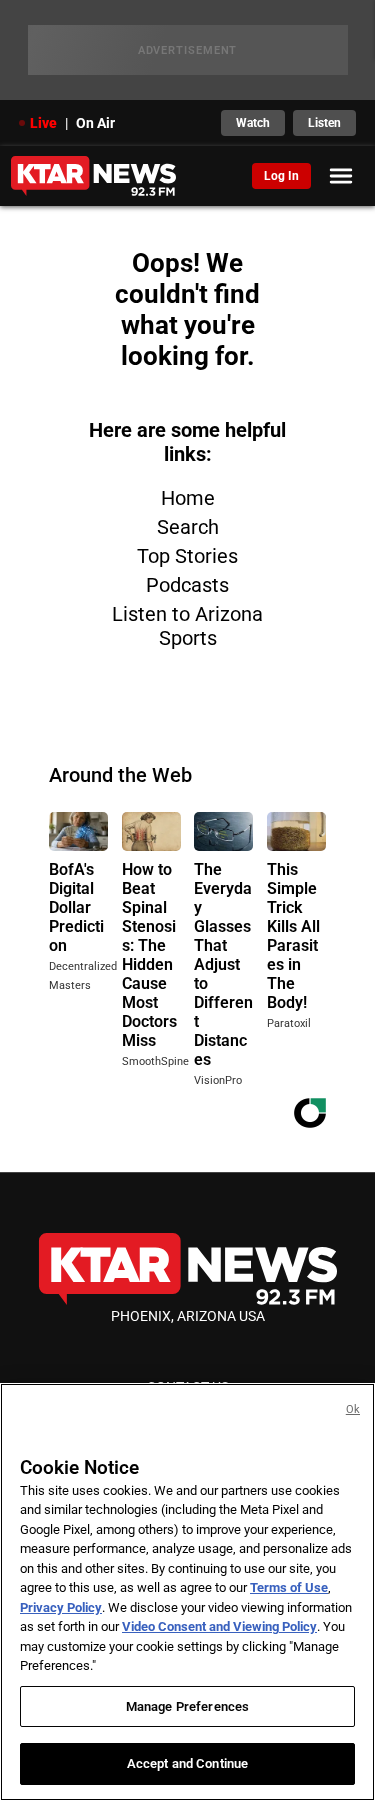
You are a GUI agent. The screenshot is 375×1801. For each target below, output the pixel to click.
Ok (353, 1409)
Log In (281, 176)
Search (188, 527)
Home (188, 498)
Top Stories (187, 556)
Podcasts (187, 585)
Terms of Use (289, 1587)
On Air (95, 123)
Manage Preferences (187, 1706)
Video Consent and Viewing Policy (219, 1626)
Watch (253, 123)
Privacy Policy (61, 1607)
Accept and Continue (187, 1763)
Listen (324, 123)
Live (43, 123)
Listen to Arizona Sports (187, 626)
